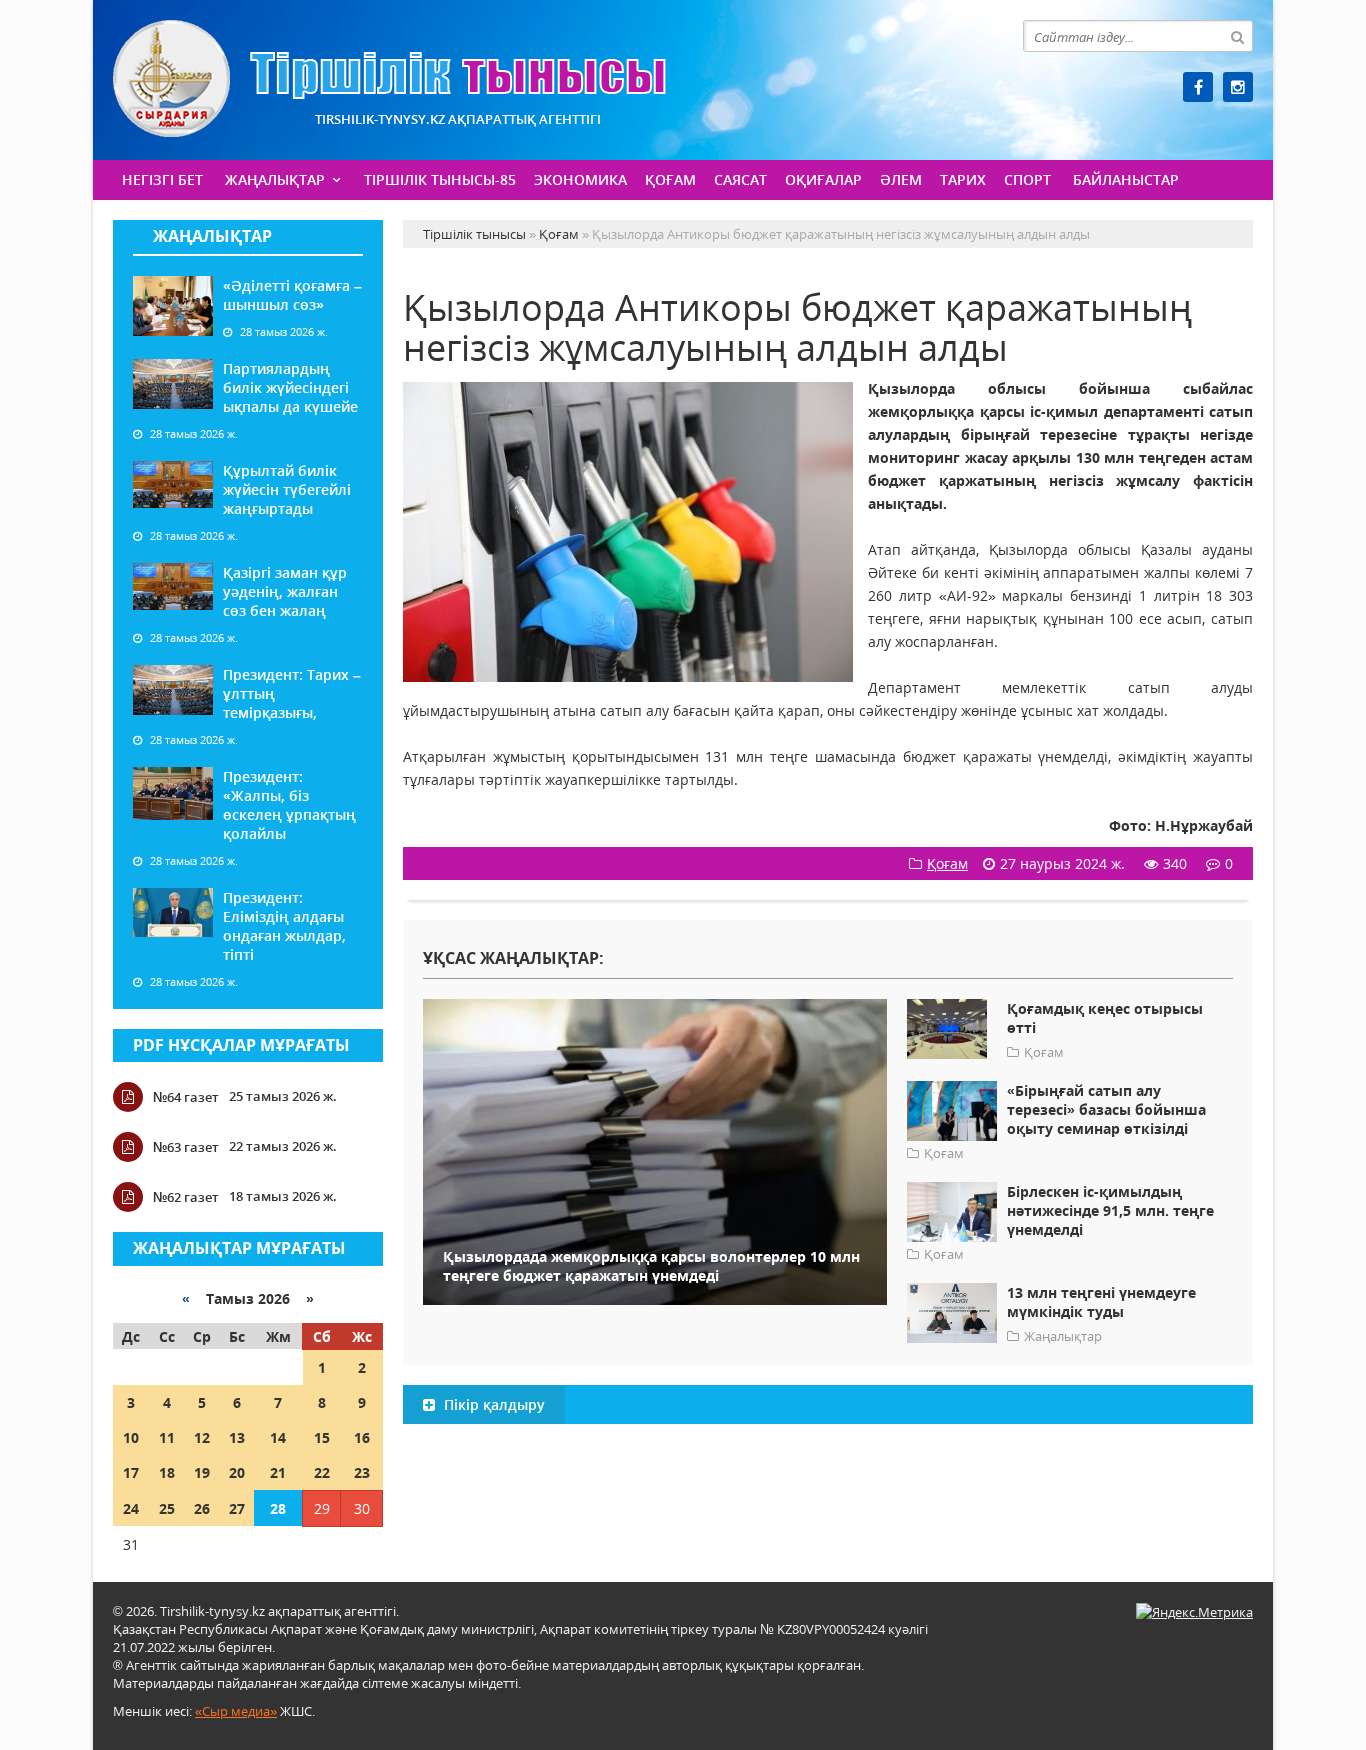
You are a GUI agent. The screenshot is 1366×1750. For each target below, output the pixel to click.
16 (362, 1437)
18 (167, 1472)
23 (362, 1472)
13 (237, 1437)
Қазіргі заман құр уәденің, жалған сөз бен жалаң (285, 591)
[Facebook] (1198, 87)
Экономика (580, 179)
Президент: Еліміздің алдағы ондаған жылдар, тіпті (284, 926)
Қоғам (670, 179)
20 (237, 1472)
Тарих (963, 179)
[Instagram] (1238, 87)
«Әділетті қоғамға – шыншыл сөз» (292, 295)
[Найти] (1237, 36)
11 (167, 1437)
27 (237, 1508)
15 (322, 1437)
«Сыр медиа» (236, 1711)
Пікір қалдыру (492, 1404)
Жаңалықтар (275, 179)
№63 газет (186, 1147)
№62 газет (186, 1197)
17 (131, 1472)
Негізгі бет (162, 179)
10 (131, 1437)
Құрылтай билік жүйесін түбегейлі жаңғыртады (287, 489)
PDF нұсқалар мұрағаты (241, 1045)
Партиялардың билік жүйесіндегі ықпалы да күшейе (290, 387)
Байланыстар (1126, 179)
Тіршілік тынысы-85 (440, 179)
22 (322, 1472)
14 (278, 1437)
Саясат (740, 179)
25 (167, 1508)
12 (202, 1437)
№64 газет (186, 1097)
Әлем (901, 179)
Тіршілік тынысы (389, 78)
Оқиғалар (823, 179)
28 (278, 1508)
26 (202, 1508)
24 (131, 1508)
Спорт (1027, 179)
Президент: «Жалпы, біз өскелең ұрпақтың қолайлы (289, 805)
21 (278, 1472)
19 (202, 1472)
